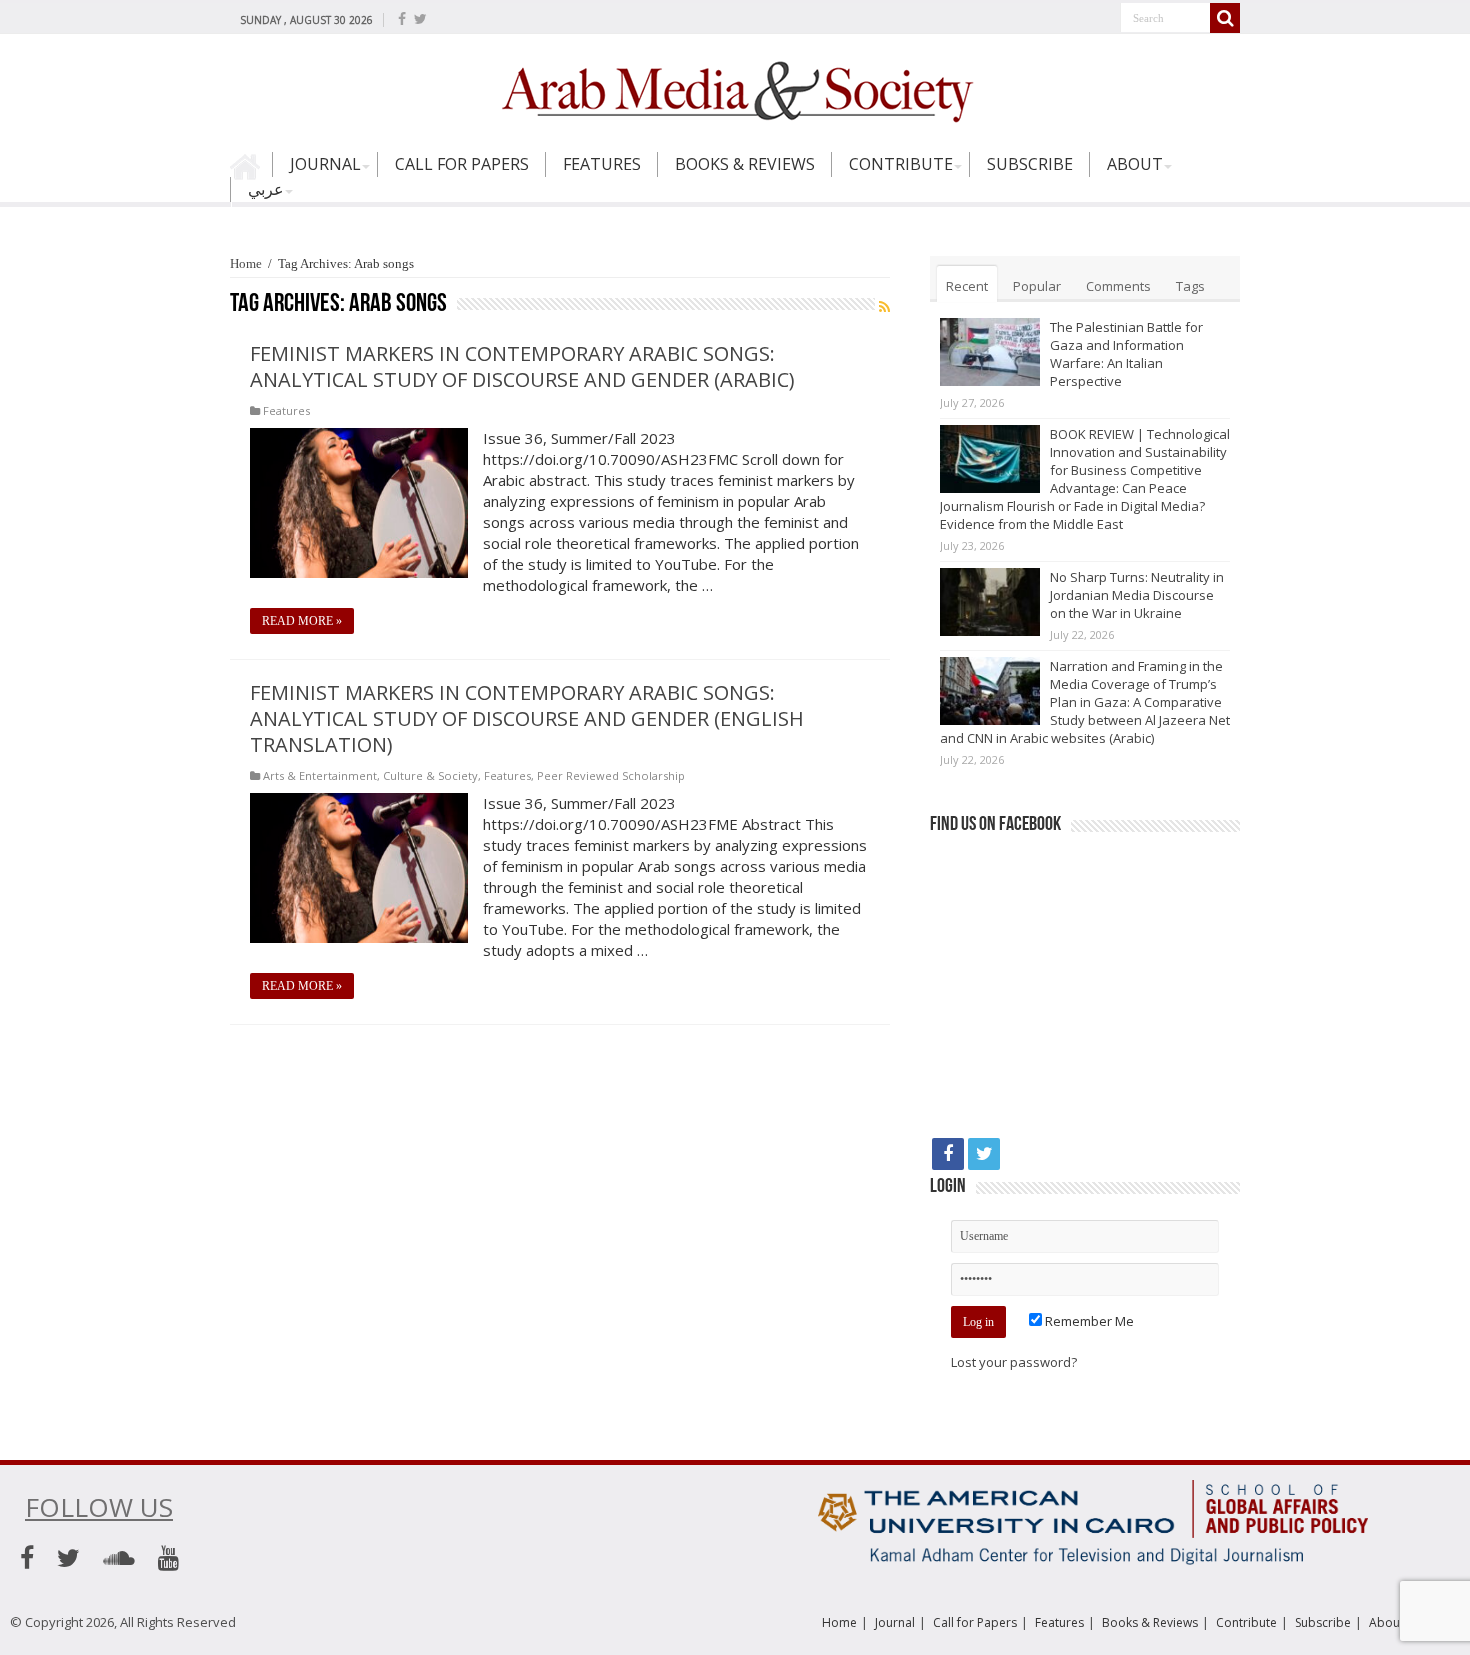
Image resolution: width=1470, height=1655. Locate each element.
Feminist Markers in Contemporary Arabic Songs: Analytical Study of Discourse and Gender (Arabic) (522, 366)
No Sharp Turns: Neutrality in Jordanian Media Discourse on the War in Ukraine (1137, 595)
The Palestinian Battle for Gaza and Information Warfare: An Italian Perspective (1126, 354)
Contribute (901, 164)
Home (251, 173)
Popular (1037, 286)
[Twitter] (420, 19)
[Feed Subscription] (884, 306)
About (1135, 164)
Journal (325, 164)
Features (602, 164)
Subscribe (1030, 164)
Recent (967, 286)
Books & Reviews (745, 164)
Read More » (302, 621)
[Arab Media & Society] (735, 89)
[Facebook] (402, 19)
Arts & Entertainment (320, 775)
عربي (266, 189)
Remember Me (1088, 1321)
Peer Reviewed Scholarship (611, 775)
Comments (1118, 286)
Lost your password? (1014, 1362)
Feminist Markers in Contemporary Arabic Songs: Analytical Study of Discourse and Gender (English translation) (527, 718)
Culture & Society (430, 775)
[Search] (1225, 18)
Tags (1190, 286)
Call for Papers (462, 164)
